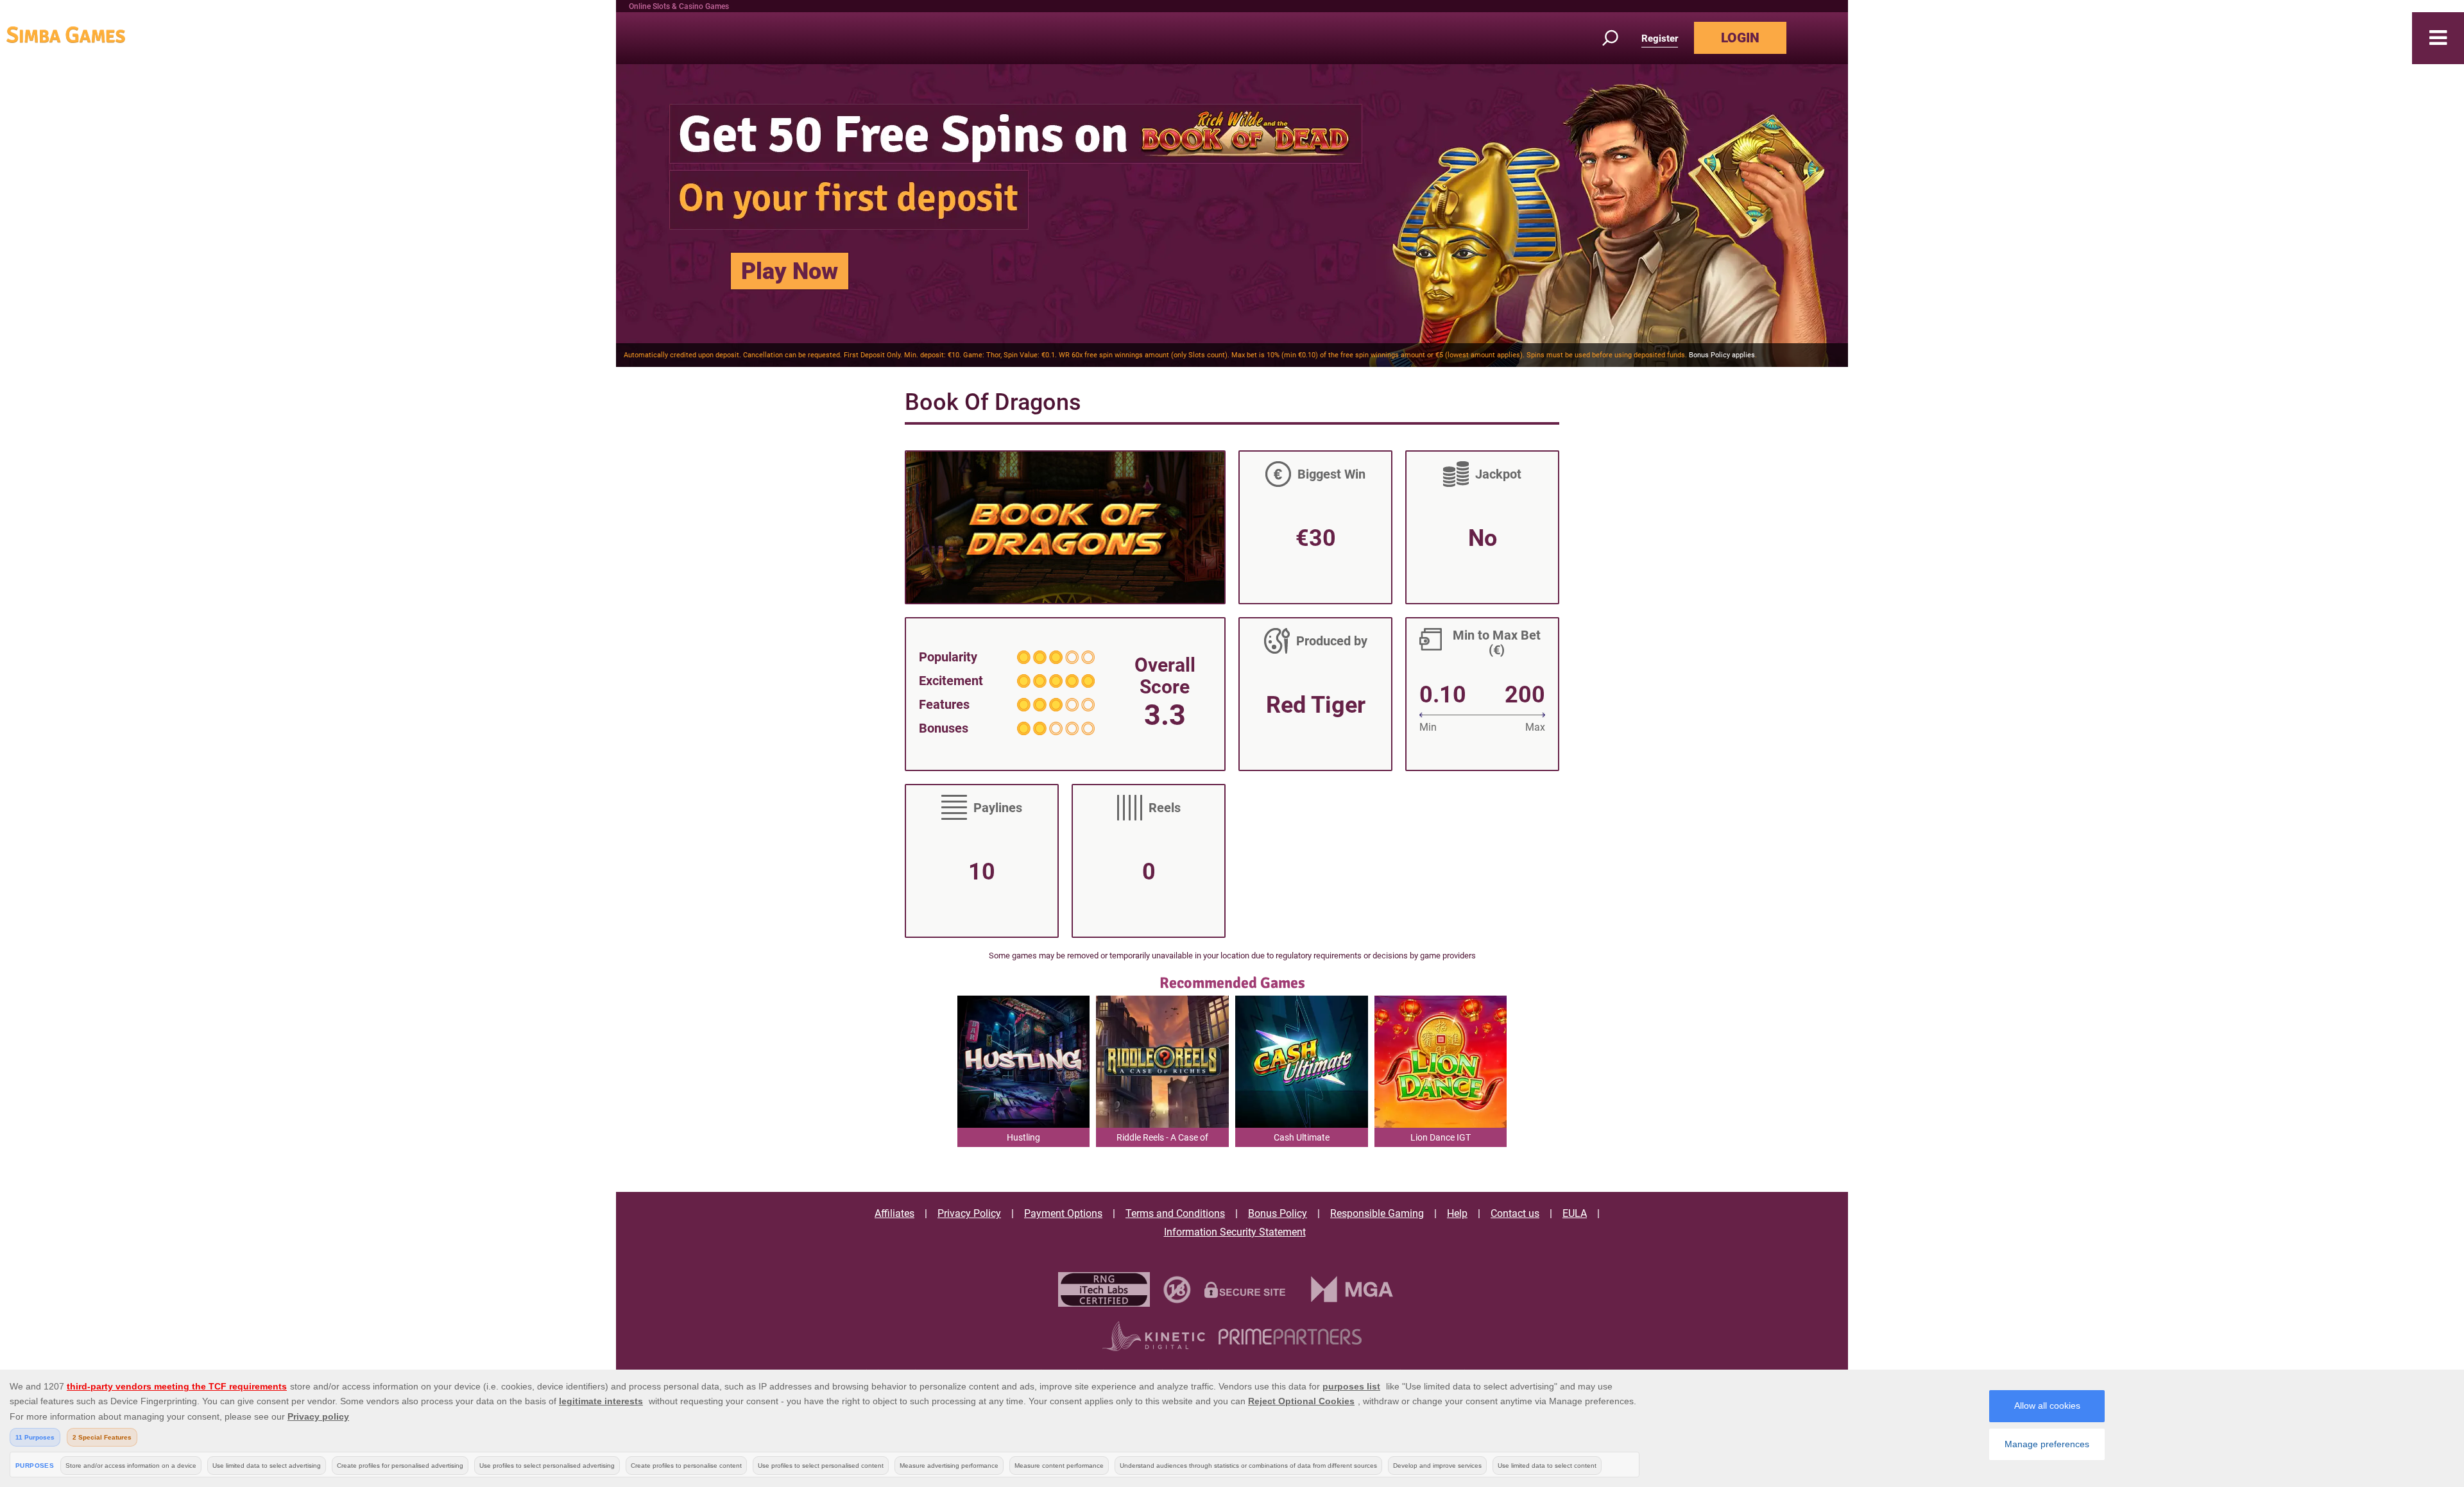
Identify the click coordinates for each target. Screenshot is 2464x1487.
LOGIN (1740, 38)
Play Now (790, 271)
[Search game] (1618, 38)
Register (1660, 38)
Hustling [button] (1023, 1137)
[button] (2438, 38)
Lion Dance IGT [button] (1441, 1137)
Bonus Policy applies (1722, 355)
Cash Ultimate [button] (1302, 1137)
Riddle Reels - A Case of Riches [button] (1162, 1140)
